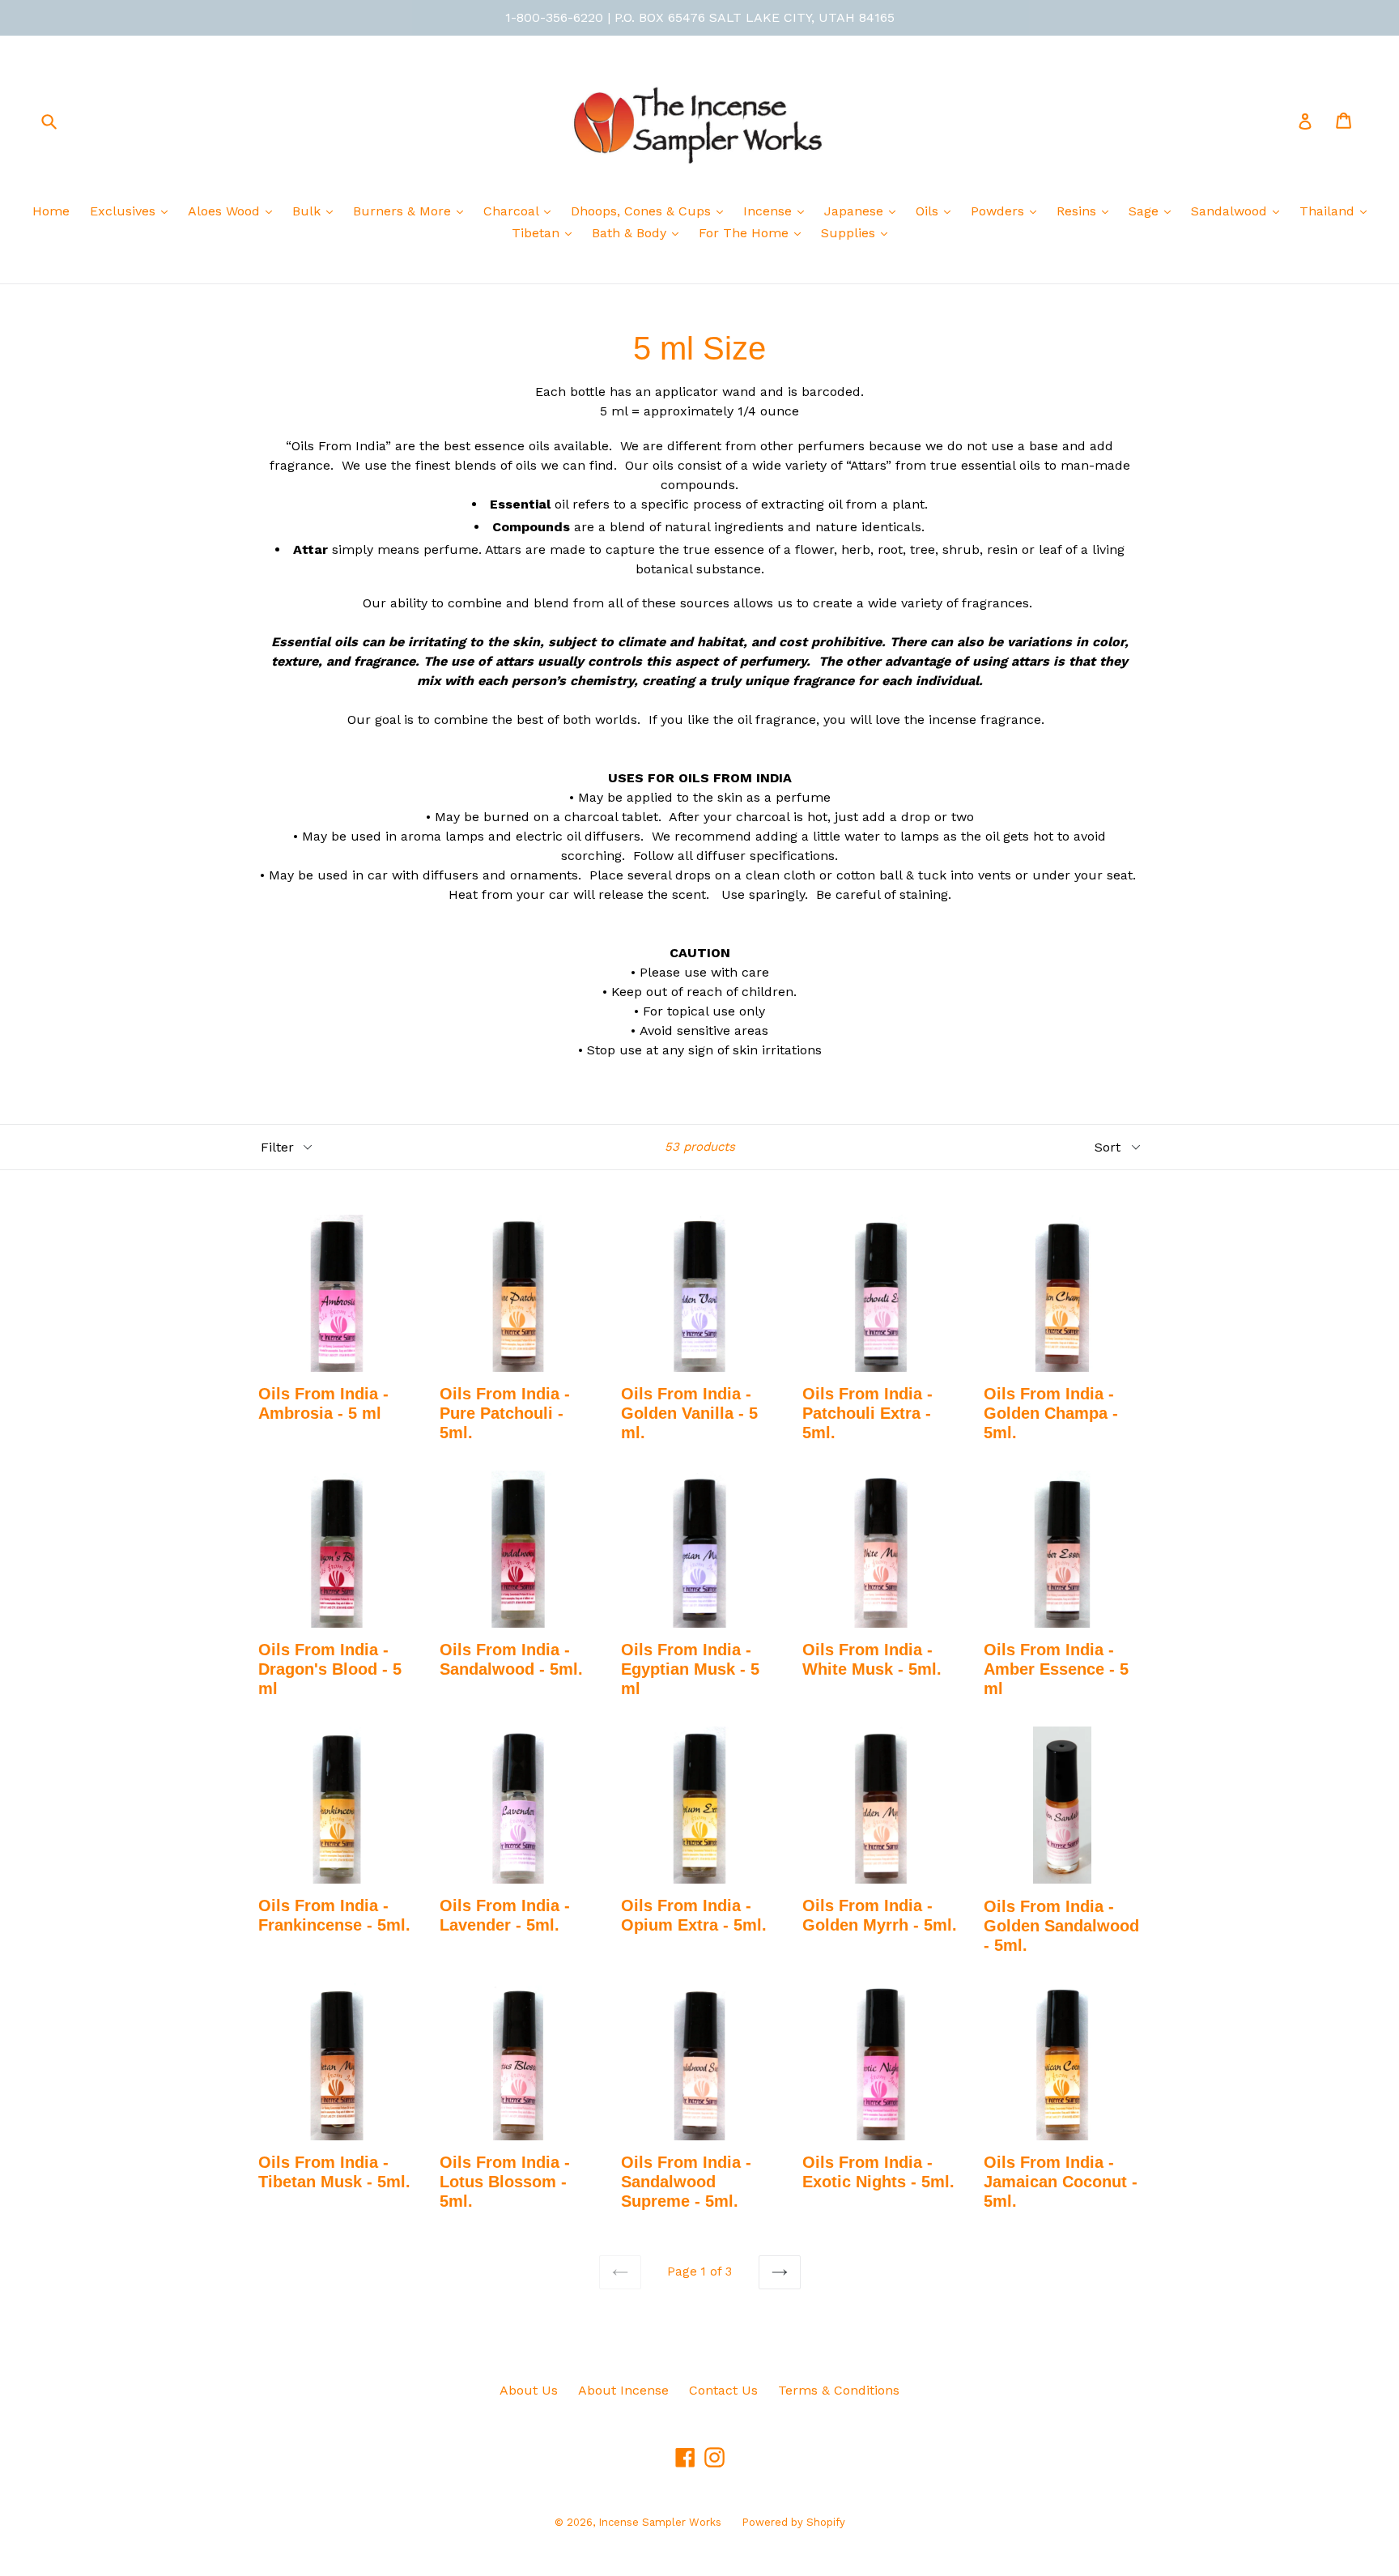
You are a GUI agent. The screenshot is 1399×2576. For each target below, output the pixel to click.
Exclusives (125, 211)
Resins (1078, 211)
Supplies (850, 233)
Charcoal (513, 211)
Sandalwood (1231, 211)
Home (51, 211)
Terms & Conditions (839, 2390)
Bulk (308, 211)
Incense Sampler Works (660, 2522)
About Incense (623, 2390)
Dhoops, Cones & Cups (643, 211)
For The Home (746, 233)
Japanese (856, 211)
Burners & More (404, 211)
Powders (999, 211)
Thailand (1329, 211)
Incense (770, 211)
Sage (1146, 211)
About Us (529, 2390)
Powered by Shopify (793, 2522)
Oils (929, 211)
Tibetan (538, 233)
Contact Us (723, 2390)
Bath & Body (631, 233)
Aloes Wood (226, 211)
